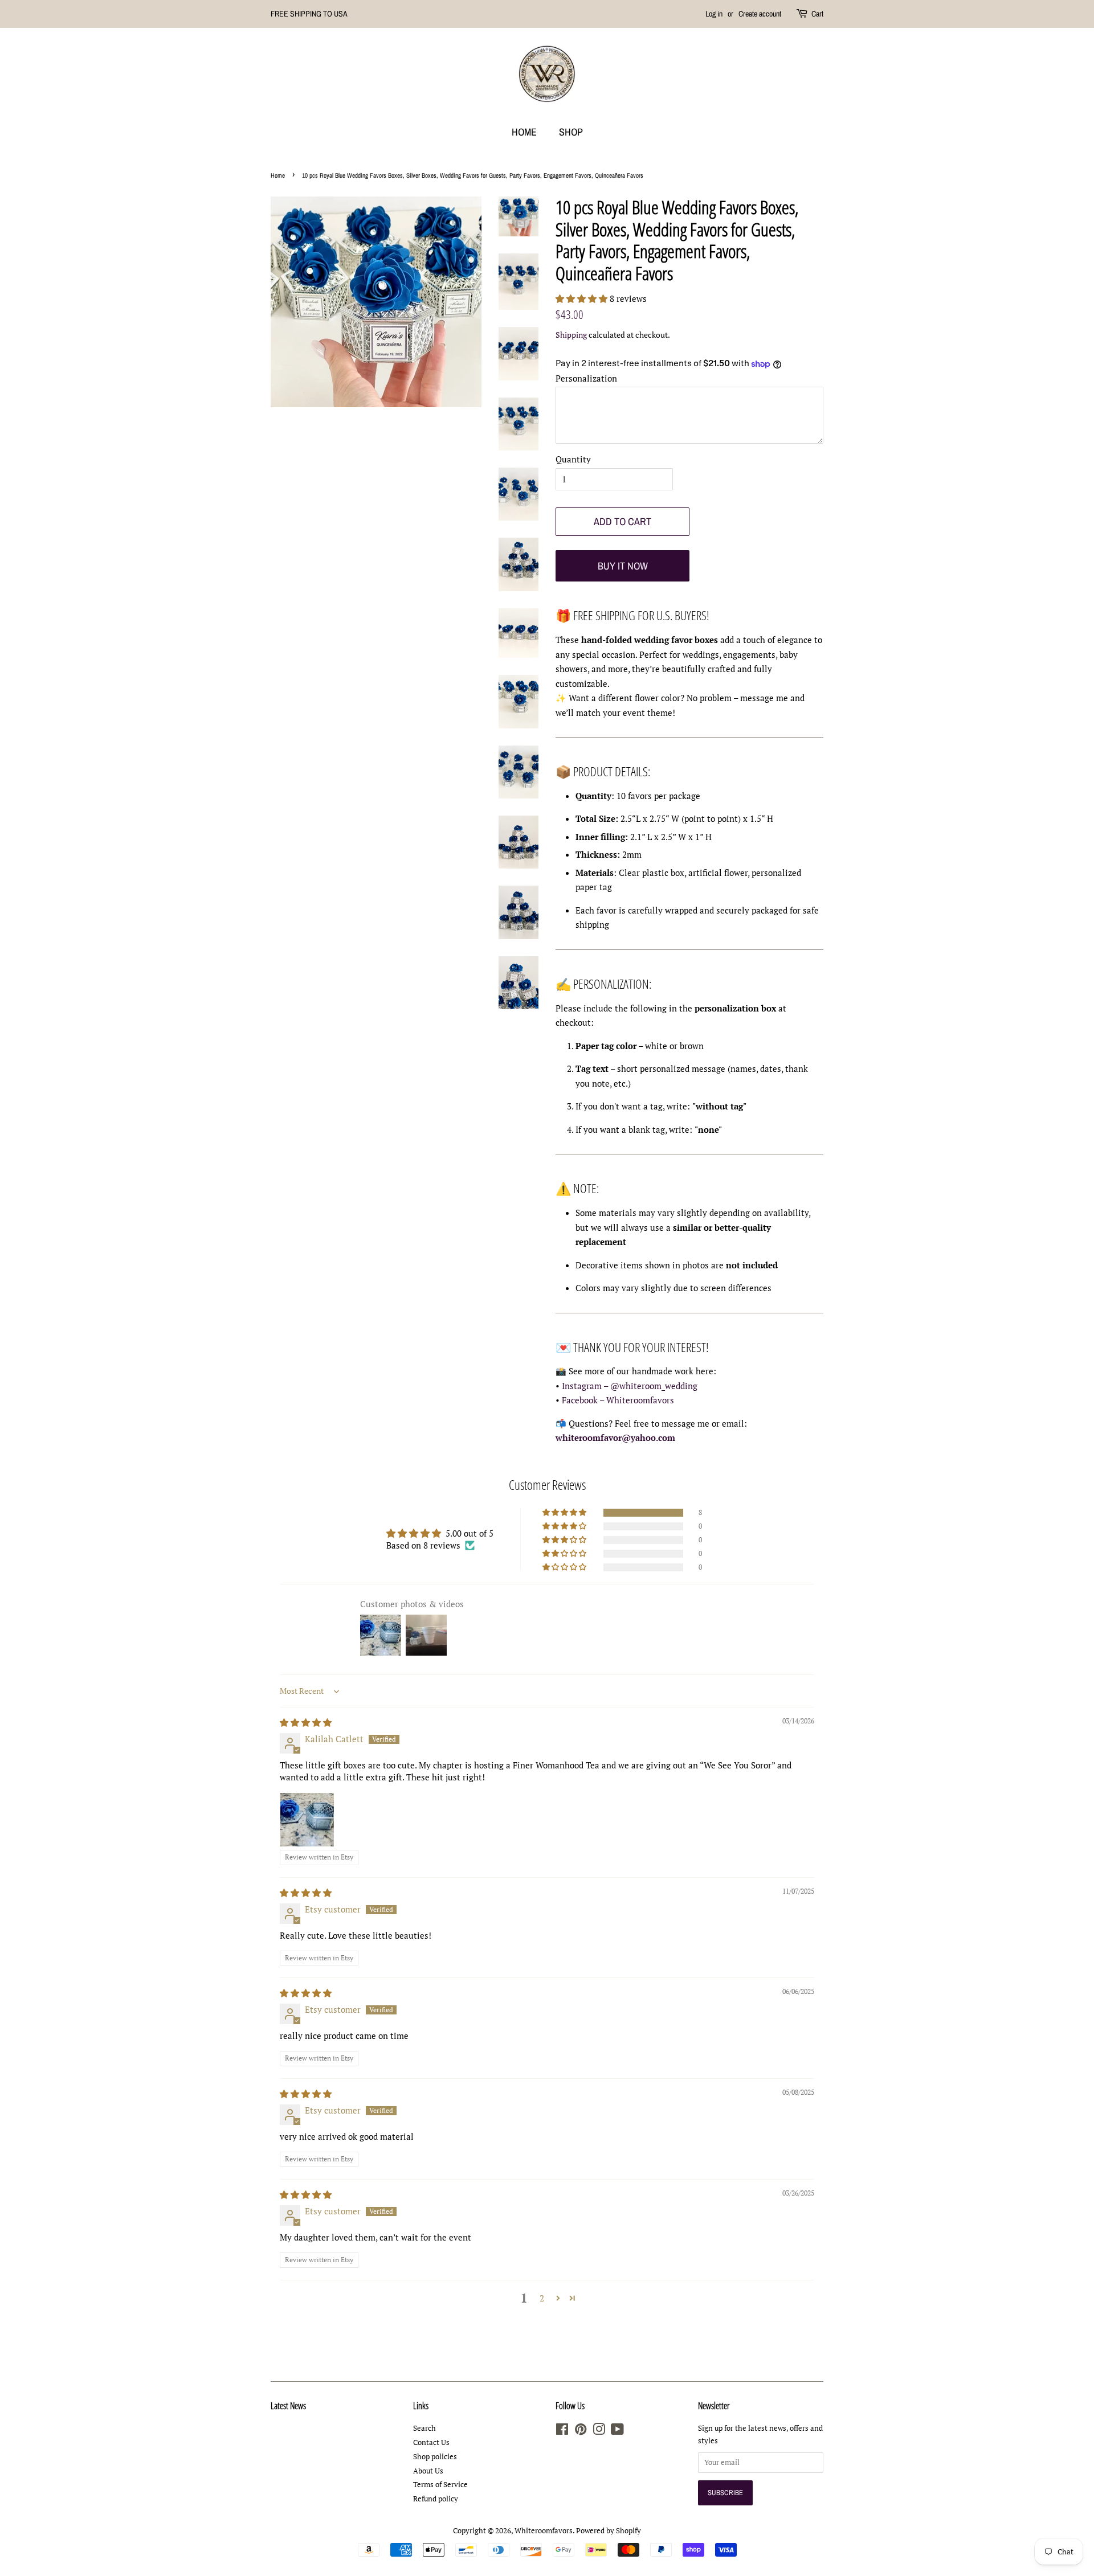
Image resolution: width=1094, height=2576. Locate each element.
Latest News (288, 2406)
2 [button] (542, 2298)
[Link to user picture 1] (307, 1820)
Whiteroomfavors (544, 2531)
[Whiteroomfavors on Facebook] (562, 2432)
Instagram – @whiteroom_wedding (630, 1386)
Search (424, 2428)
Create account (760, 14)
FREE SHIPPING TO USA (309, 14)
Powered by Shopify (609, 2531)
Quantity (573, 459)
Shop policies (435, 2457)
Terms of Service (440, 2485)
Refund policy (436, 2499)
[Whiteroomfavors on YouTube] (617, 2432)
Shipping (571, 335)
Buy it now (623, 566)
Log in (714, 14)
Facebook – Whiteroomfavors (618, 1400)
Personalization (586, 378)
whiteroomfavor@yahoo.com (615, 1438)
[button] (583, 298)
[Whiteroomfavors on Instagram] (599, 2432)
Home (524, 132)
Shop (571, 132)
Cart (817, 14)
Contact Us (431, 2442)
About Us (428, 2471)
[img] (306, 1722)
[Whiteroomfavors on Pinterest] (581, 2432)
